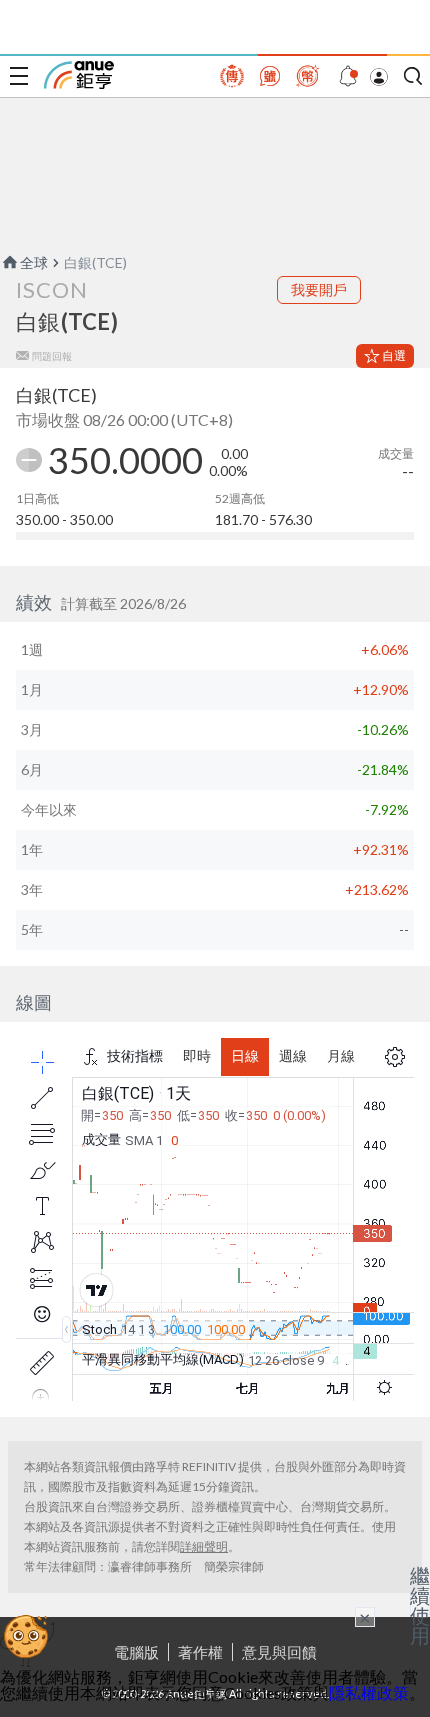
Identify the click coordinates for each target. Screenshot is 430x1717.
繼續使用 (420, 1605)
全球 (34, 262)
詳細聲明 (204, 1546)
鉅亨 (79, 75)
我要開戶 (319, 289)
